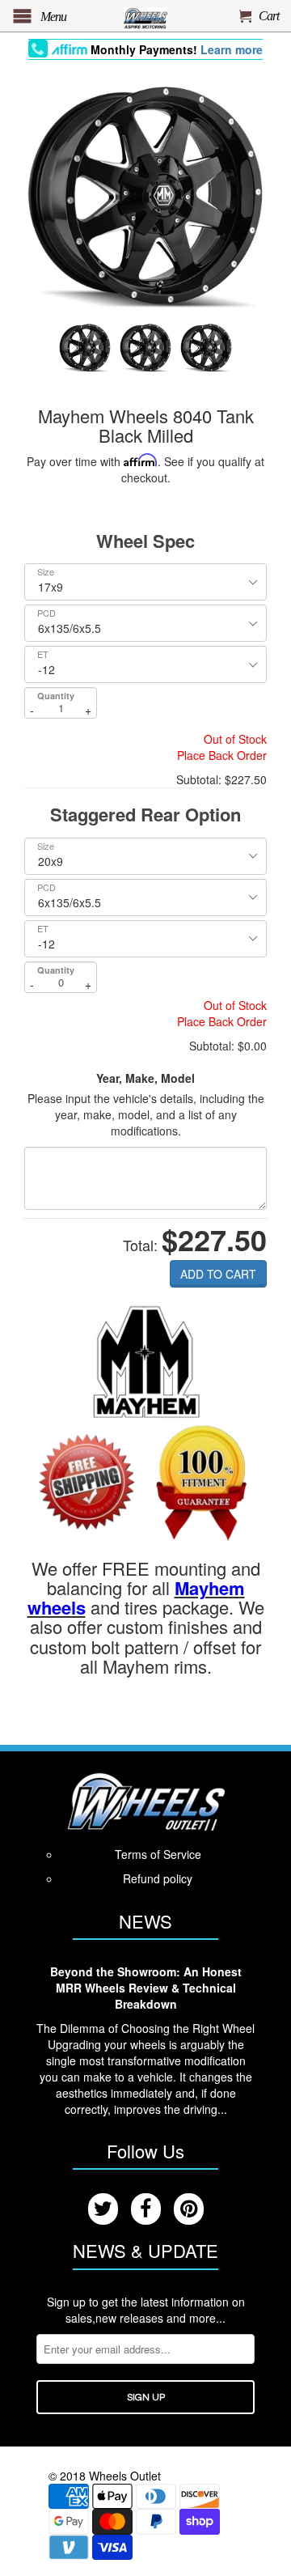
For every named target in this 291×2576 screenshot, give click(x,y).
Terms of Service (158, 1854)
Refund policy (158, 1878)
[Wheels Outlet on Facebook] (146, 2209)
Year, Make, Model (145, 1078)
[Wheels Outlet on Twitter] (103, 2209)
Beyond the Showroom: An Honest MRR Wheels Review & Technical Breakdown (146, 1988)
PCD (46, 613)
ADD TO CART (218, 1274)
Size (46, 572)
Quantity (56, 696)
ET (43, 654)
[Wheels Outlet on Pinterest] (189, 2209)
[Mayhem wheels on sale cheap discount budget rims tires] (146, 1360)
